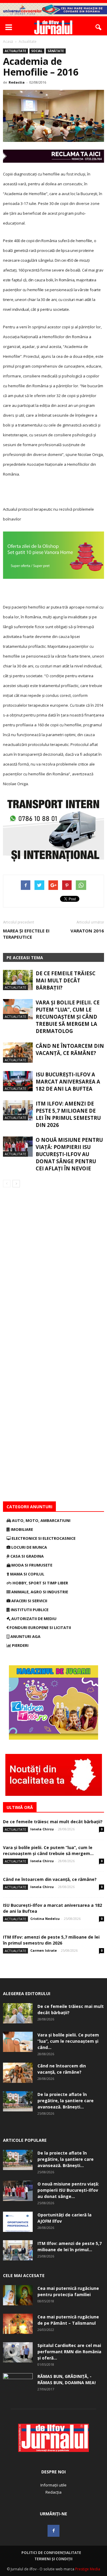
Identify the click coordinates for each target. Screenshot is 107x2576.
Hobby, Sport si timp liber (40, 1583)
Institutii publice (29, 1610)
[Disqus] (53, 1271)
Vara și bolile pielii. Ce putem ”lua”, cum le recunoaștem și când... (68, 2041)
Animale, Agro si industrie (39, 1592)
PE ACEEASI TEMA (25, 958)
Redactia (17, 82)
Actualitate (15, 51)
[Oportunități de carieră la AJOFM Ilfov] (18, 2222)
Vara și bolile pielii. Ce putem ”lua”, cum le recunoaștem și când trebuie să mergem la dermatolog (68, 1017)
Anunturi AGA (25, 1636)
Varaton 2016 (87, 931)
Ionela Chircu (42, 1829)
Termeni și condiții (53, 2559)
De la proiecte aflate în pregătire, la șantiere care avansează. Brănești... (66, 2101)
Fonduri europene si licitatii (40, 1628)
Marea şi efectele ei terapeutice (26, 934)
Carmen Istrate (44, 1950)
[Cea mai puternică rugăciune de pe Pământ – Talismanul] (18, 2324)
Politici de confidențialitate (51, 2553)
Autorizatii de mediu (33, 1619)
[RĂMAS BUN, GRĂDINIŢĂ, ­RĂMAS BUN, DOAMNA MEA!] (18, 2384)
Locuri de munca (29, 1547)
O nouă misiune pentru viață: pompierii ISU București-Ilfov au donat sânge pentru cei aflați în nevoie (69, 1154)
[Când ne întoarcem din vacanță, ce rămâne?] (18, 1053)
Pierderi (20, 1645)
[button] (99, 27)
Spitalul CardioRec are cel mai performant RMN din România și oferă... (69, 2352)
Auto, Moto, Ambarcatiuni (41, 1520)
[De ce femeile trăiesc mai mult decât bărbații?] (18, 980)
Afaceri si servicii (29, 1601)
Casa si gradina (27, 1556)
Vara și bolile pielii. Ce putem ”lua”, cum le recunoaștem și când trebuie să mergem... (48, 1850)
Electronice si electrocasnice (43, 1538)
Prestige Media (88, 2569)
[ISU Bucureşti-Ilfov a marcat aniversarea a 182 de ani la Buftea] (18, 1081)
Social (37, 51)
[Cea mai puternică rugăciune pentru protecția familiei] (18, 2295)
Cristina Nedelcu (45, 1919)
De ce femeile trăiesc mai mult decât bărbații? (66, 980)
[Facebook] (53, 2531)
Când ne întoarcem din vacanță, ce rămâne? (70, 1049)
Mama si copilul (27, 1574)
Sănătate (56, 51)
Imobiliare (21, 1529)
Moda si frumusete (31, 1565)
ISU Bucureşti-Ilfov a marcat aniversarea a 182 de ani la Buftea (68, 1082)
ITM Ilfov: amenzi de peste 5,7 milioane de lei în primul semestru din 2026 (68, 1114)
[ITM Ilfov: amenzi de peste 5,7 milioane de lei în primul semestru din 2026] (18, 1110)
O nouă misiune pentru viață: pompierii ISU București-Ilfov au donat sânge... (68, 2190)
